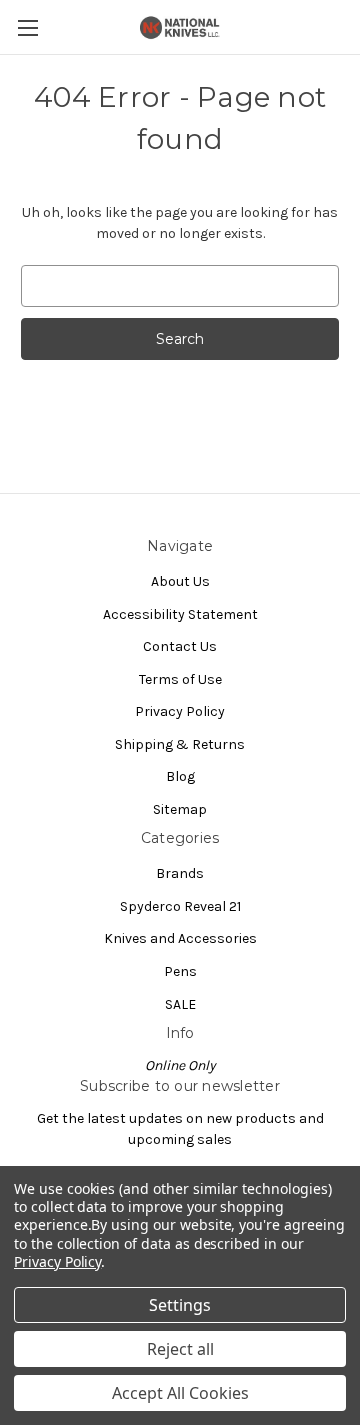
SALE (180, 1004)
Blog (180, 776)
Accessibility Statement (180, 614)
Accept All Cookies (180, 1393)
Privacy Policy (180, 711)
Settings (180, 1305)
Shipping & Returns (180, 744)
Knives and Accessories (180, 938)
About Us (180, 581)
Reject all (180, 1349)
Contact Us (180, 646)
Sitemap (180, 809)
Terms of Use (180, 679)
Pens (180, 971)
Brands (180, 873)
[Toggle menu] (27, 27)
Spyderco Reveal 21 (180, 906)
